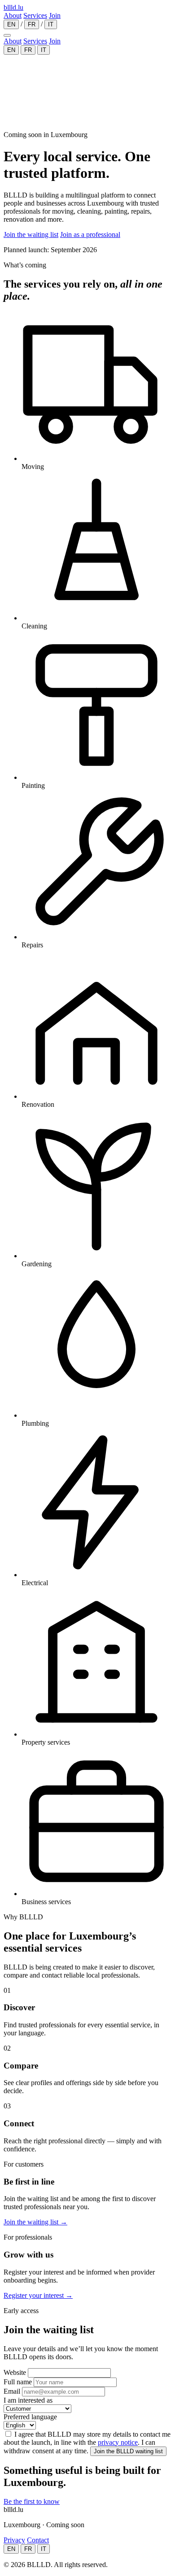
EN (11, 24)
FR (32, 24)
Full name (18, 2382)
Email (12, 2391)
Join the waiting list (31, 234)
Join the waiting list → (35, 2222)
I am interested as (28, 2400)
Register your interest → (38, 2295)
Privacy (14, 2540)
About (13, 15)
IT (51, 24)
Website (15, 2372)
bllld (13, 7)
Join (55, 15)
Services (35, 15)
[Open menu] (7, 35)
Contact (38, 2540)
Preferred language (30, 2417)
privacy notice (118, 2442)
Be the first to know (32, 2501)
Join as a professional (90, 234)
